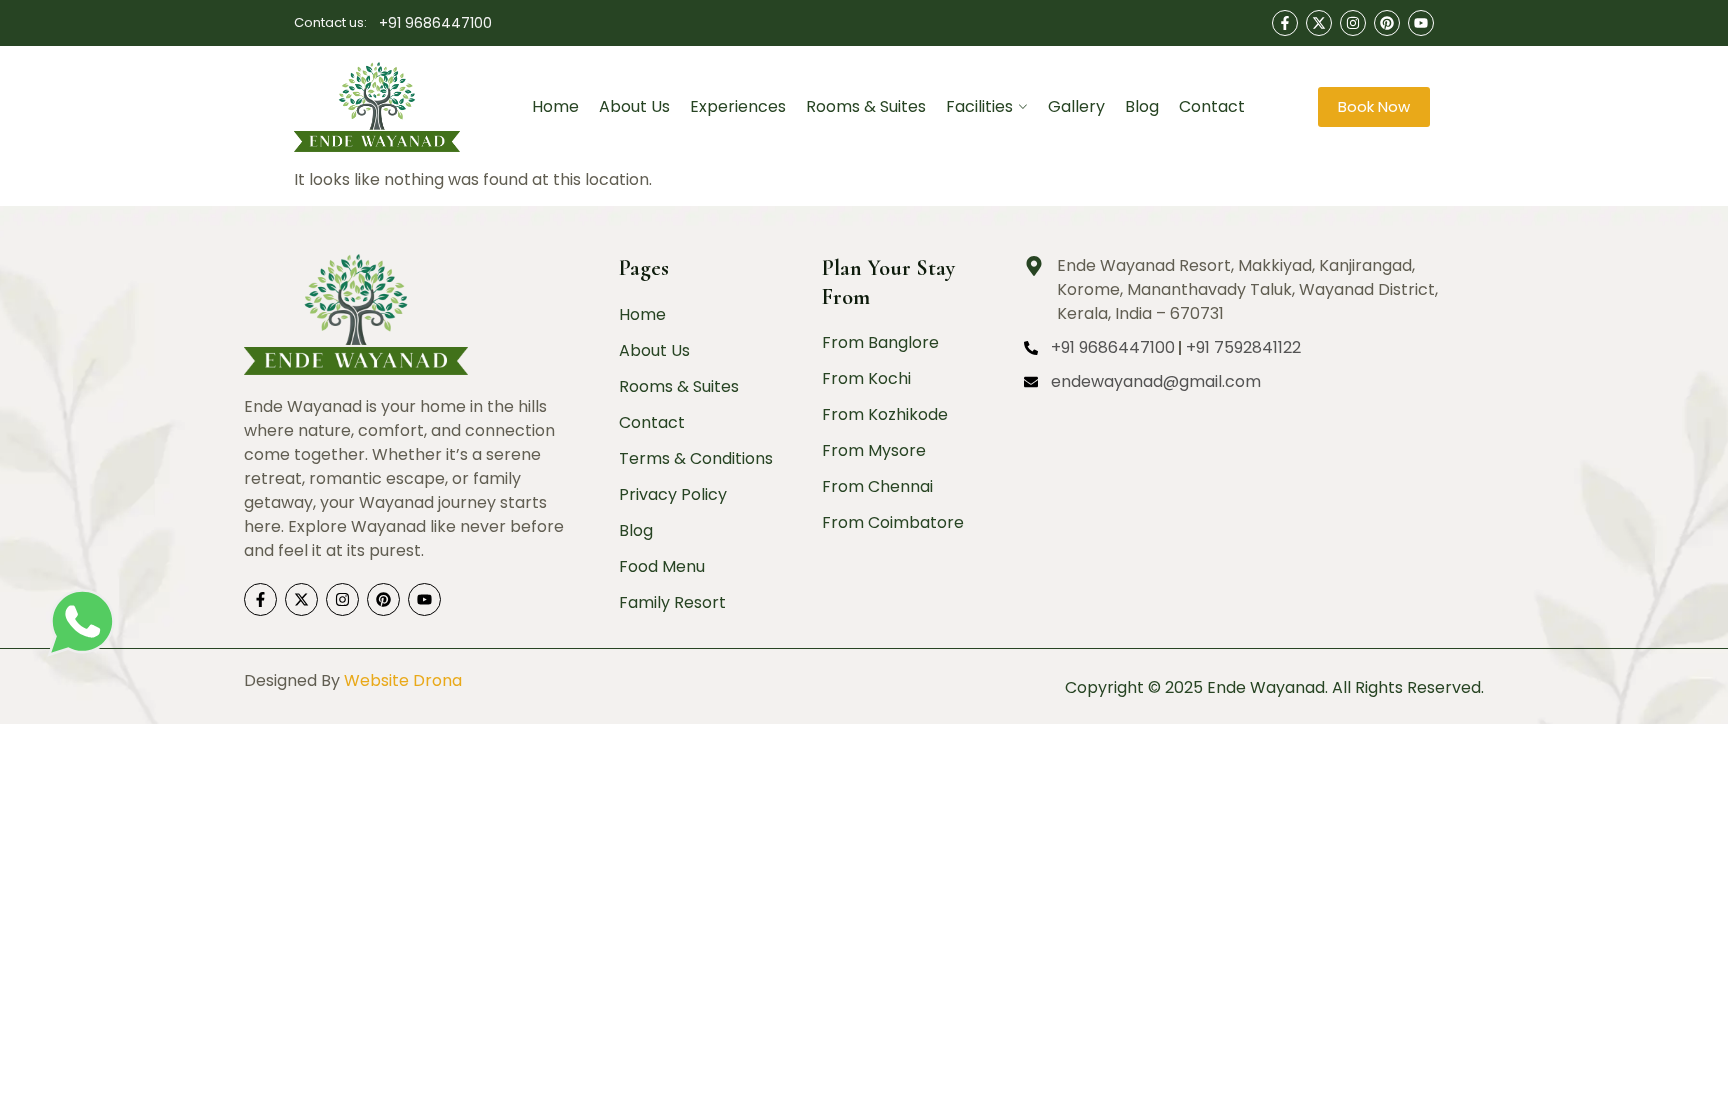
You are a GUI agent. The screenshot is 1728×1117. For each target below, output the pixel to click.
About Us (634, 106)
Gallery (1076, 106)
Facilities (979, 106)
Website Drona (403, 680)
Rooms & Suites (866, 106)
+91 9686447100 (435, 23)
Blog (1142, 106)
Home (555, 106)
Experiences (738, 106)
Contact (1212, 106)
